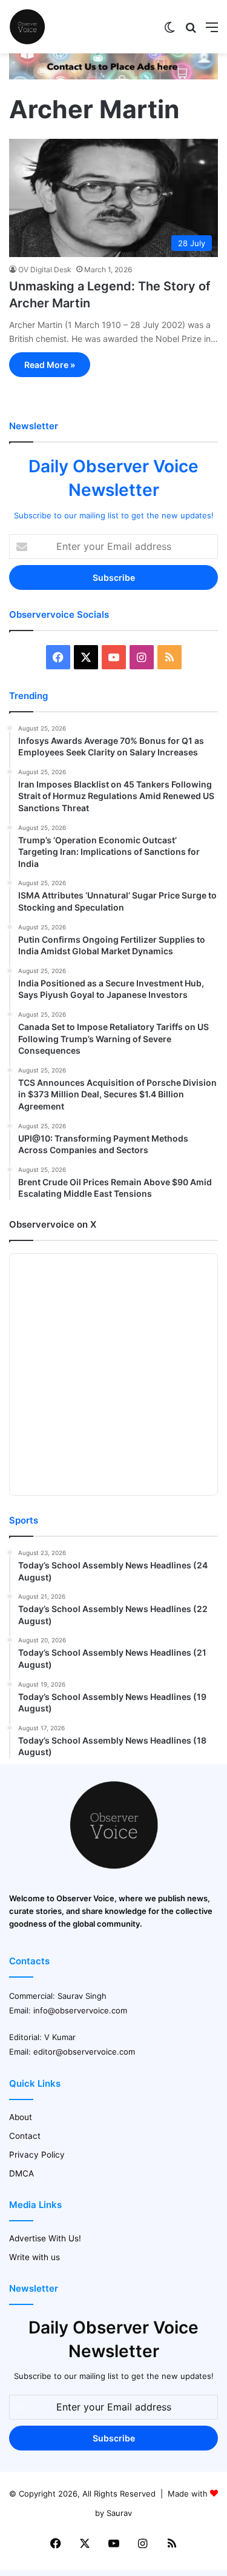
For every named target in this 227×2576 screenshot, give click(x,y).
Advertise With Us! (45, 2238)
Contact (25, 2136)
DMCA (21, 2173)
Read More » (50, 365)
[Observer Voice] (27, 27)
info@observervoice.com (80, 2010)
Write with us (35, 2257)
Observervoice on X (53, 1224)
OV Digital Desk (45, 269)
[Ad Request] (113, 76)
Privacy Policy (37, 2155)
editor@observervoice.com (84, 2052)
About (21, 2117)
